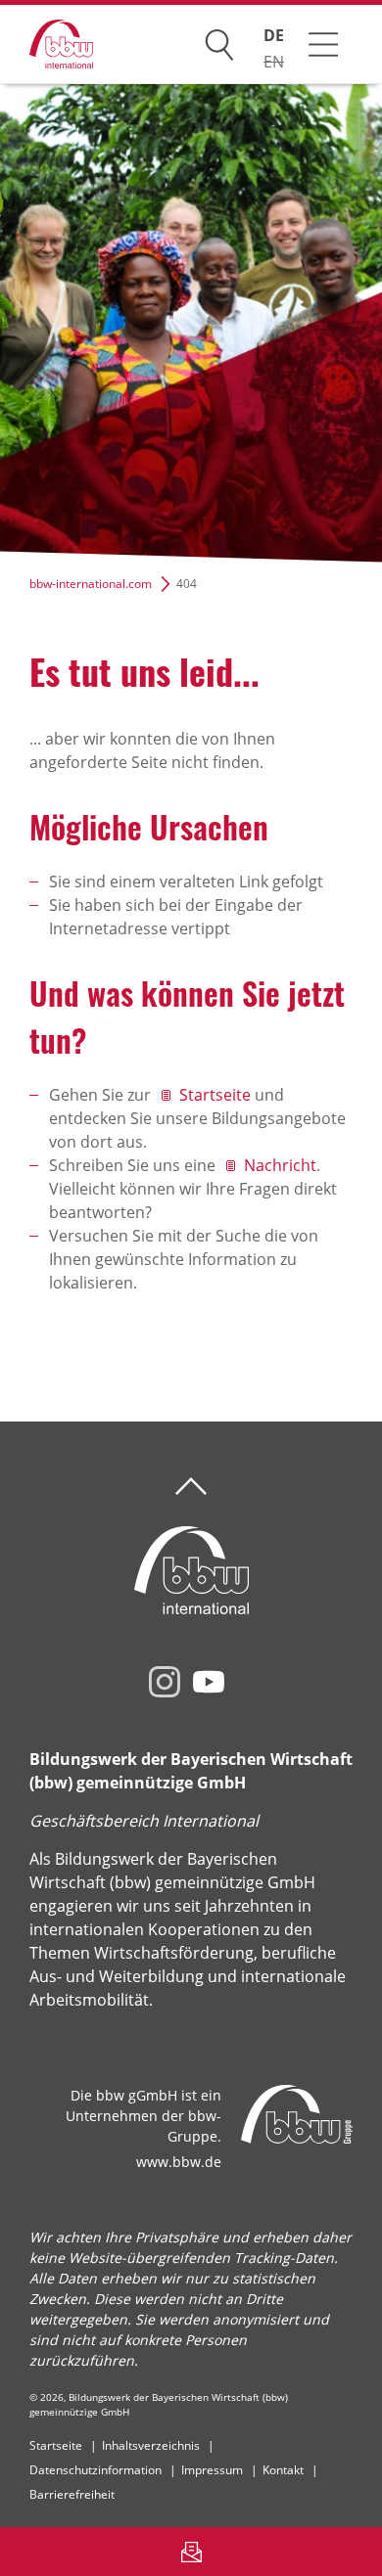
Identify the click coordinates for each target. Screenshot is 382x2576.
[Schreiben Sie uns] (191, 2552)
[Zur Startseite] (47, 45)
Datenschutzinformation (95, 2470)
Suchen (219, 41)
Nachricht (280, 1165)
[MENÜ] (323, 44)
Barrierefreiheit (72, 2494)
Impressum (212, 2470)
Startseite (215, 1095)
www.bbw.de (179, 2162)
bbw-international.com (91, 584)
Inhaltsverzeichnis (151, 2445)
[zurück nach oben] (191, 1487)
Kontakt (283, 2470)
